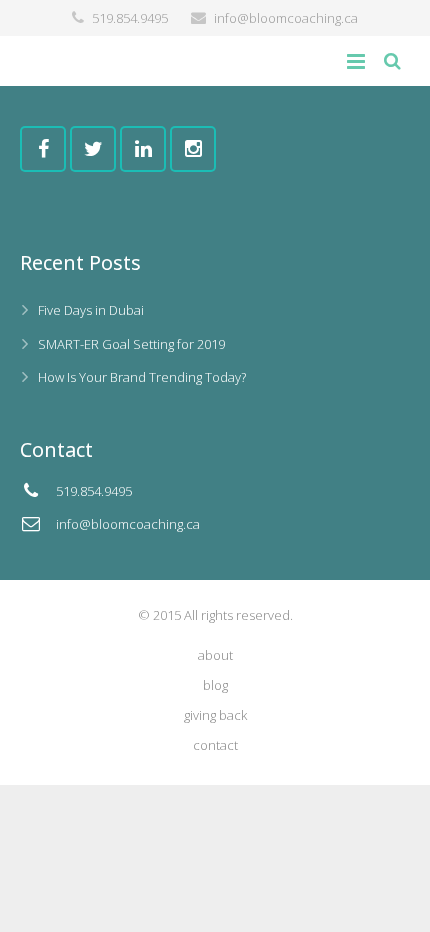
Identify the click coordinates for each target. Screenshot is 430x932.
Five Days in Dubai (91, 310)
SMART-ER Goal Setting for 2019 (131, 344)
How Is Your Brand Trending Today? (142, 377)
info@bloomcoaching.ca (286, 18)
